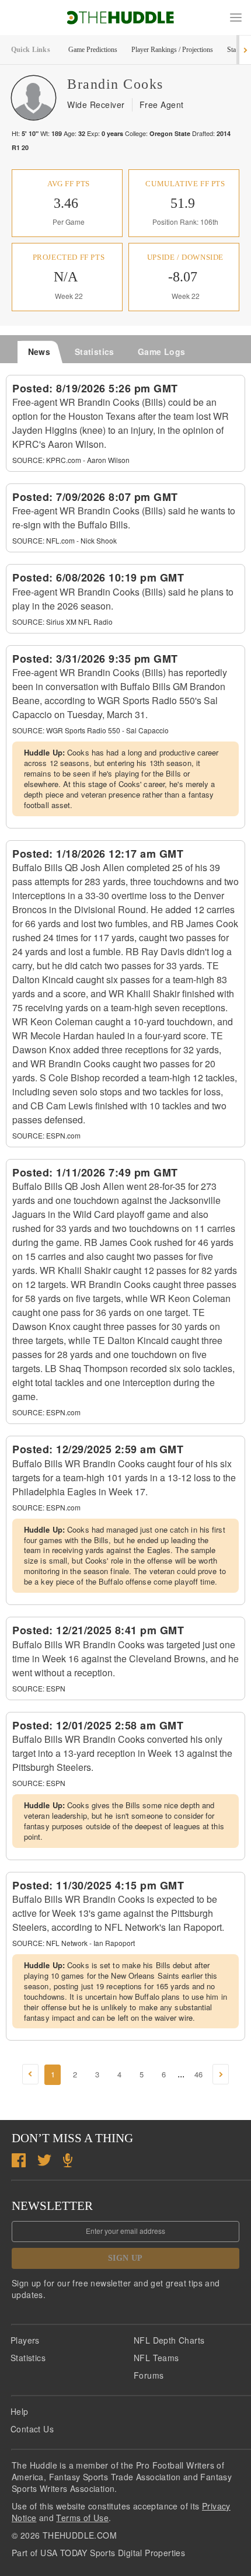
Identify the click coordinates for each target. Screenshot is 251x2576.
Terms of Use (82, 2518)
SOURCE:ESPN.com (46, 1135)
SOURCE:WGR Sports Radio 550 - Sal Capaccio (90, 730)
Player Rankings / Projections (172, 50)
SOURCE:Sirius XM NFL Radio (62, 622)
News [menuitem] (39, 351)
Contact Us (32, 2429)
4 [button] (119, 2074)
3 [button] (97, 2074)
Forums (149, 2375)
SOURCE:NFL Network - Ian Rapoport (74, 1943)
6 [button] (164, 2074)
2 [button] (75, 2074)
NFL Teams (156, 2358)
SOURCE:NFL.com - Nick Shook (65, 540)
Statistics (28, 2358)
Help (20, 2411)
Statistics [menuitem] (95, 351)
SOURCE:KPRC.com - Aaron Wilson (71, 460)
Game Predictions (93, 50)
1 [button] (53, 2074)
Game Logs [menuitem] (162, 351)
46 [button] (198, 2074)
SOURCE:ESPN (39, 1688)
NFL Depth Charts (169, 2340)
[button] (236, 18)
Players (25, 2340)
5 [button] (142, 2074)
